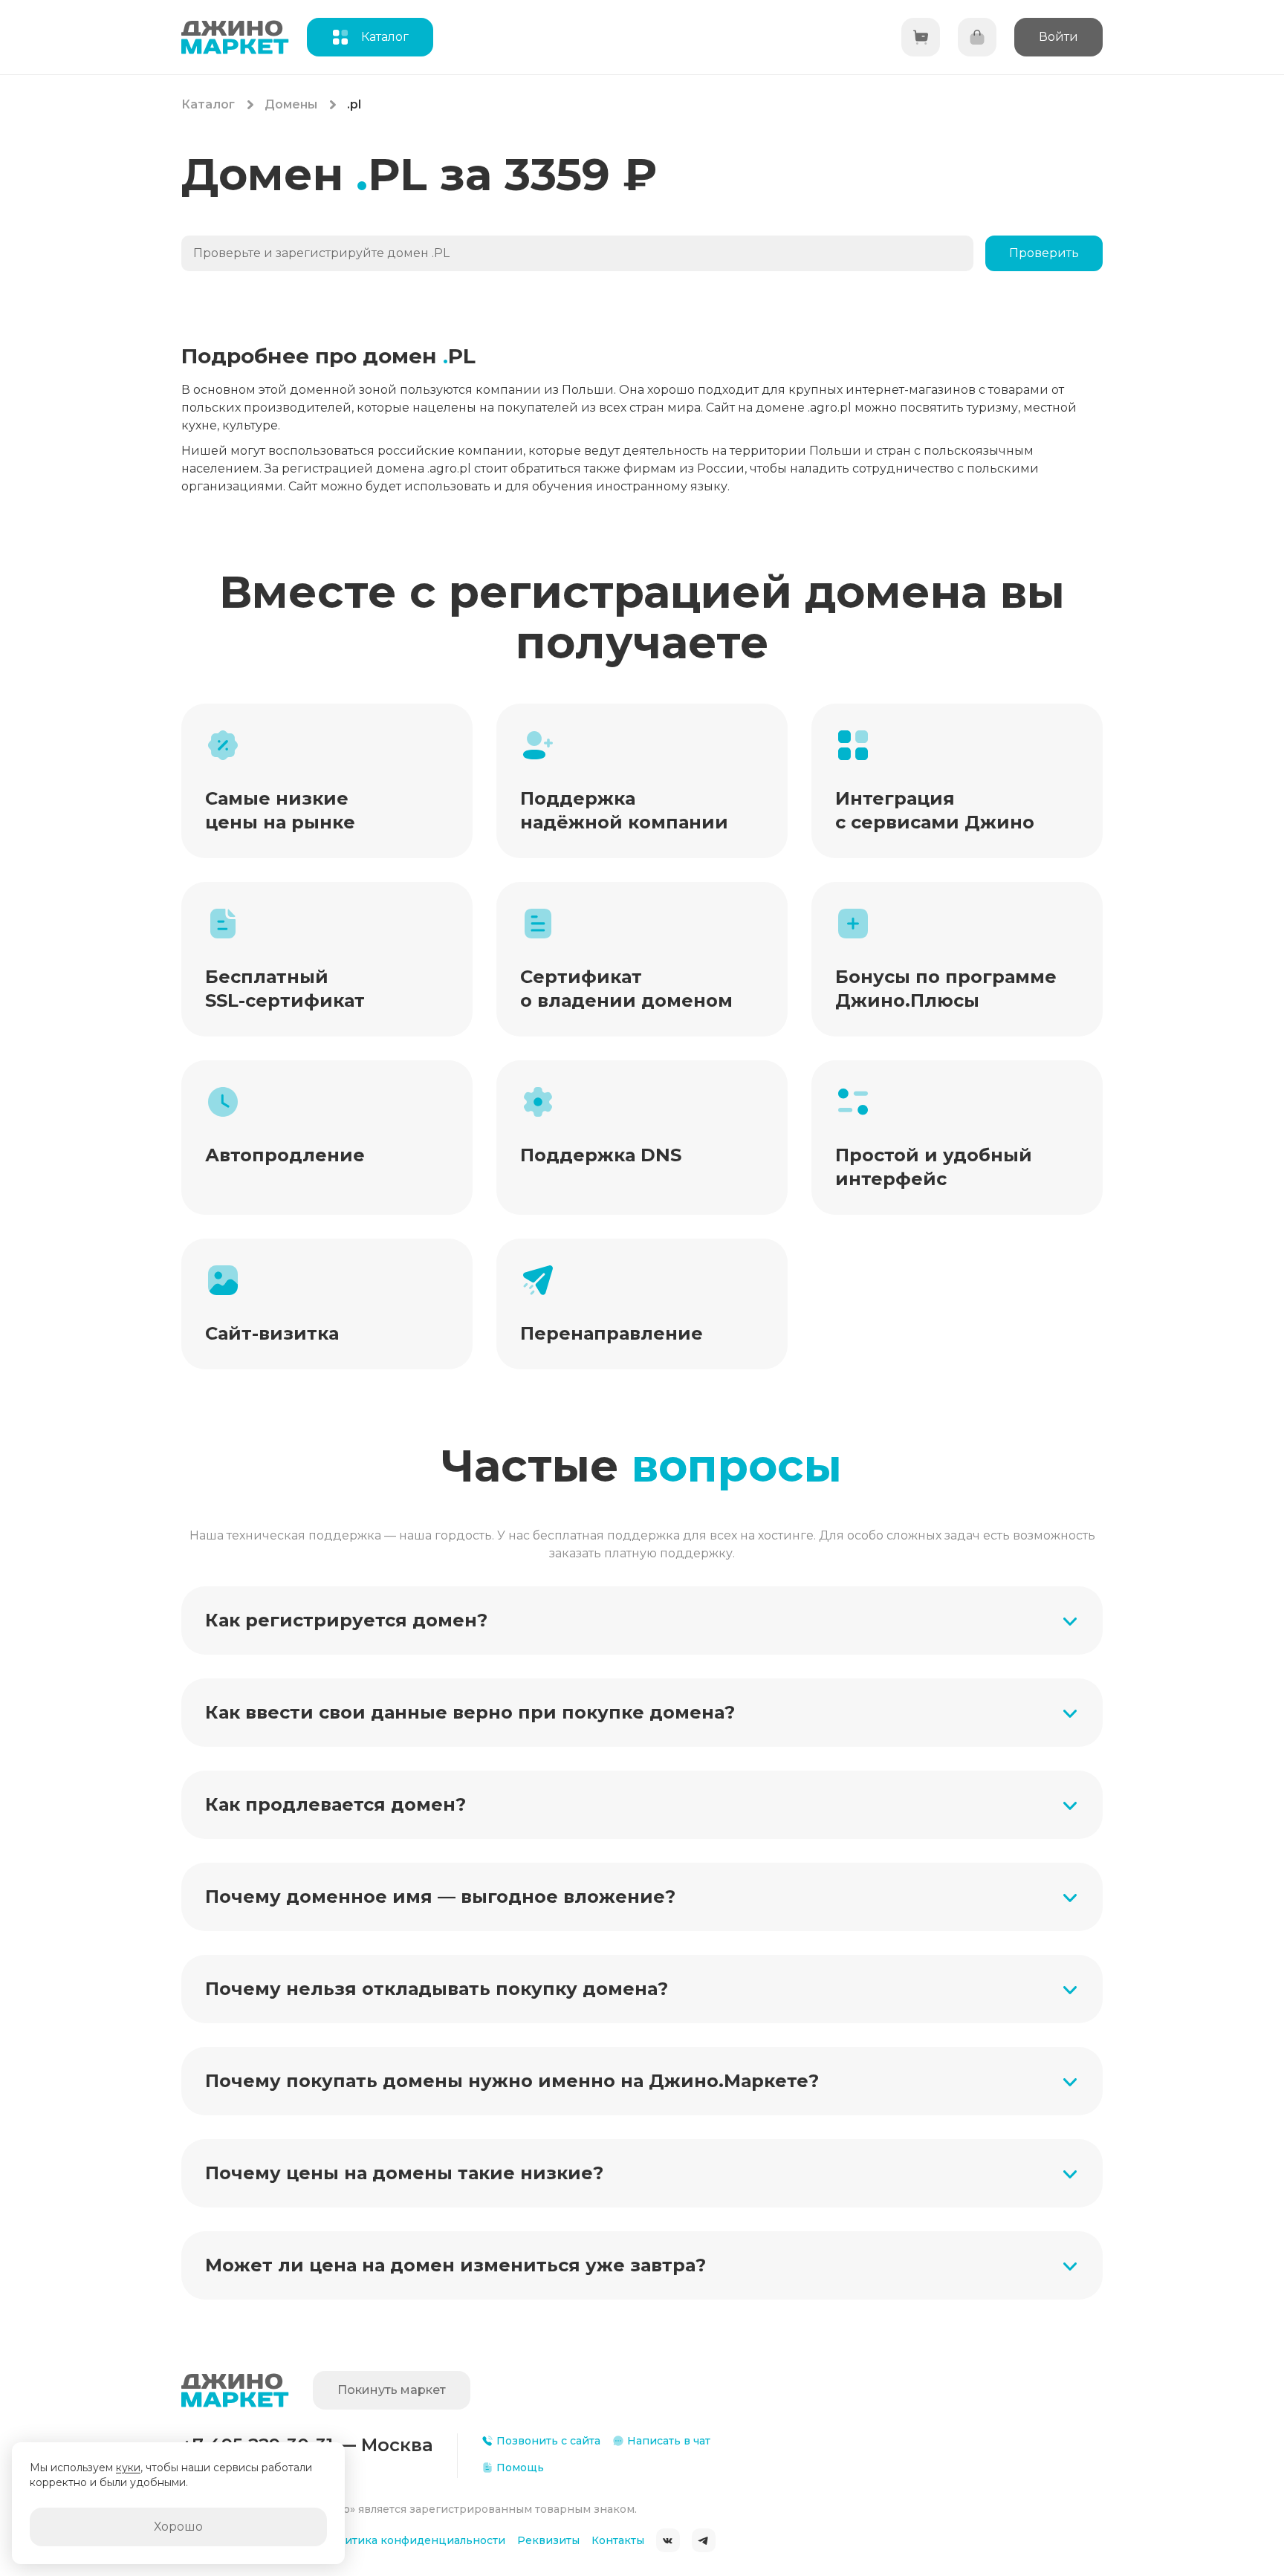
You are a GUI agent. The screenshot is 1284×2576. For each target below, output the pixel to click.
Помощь (520, 2468)
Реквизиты (548, 2540)
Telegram (704, 2540)
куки (128, 2468)
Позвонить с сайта (548, 2441)
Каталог (208, 104)
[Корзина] (921, 37)
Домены (291, 104)
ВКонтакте (668, 2540)
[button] (642, 1620)
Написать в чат (669, 2441)
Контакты (618, 2540)
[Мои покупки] (977, 37)
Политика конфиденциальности (414, 2540)
